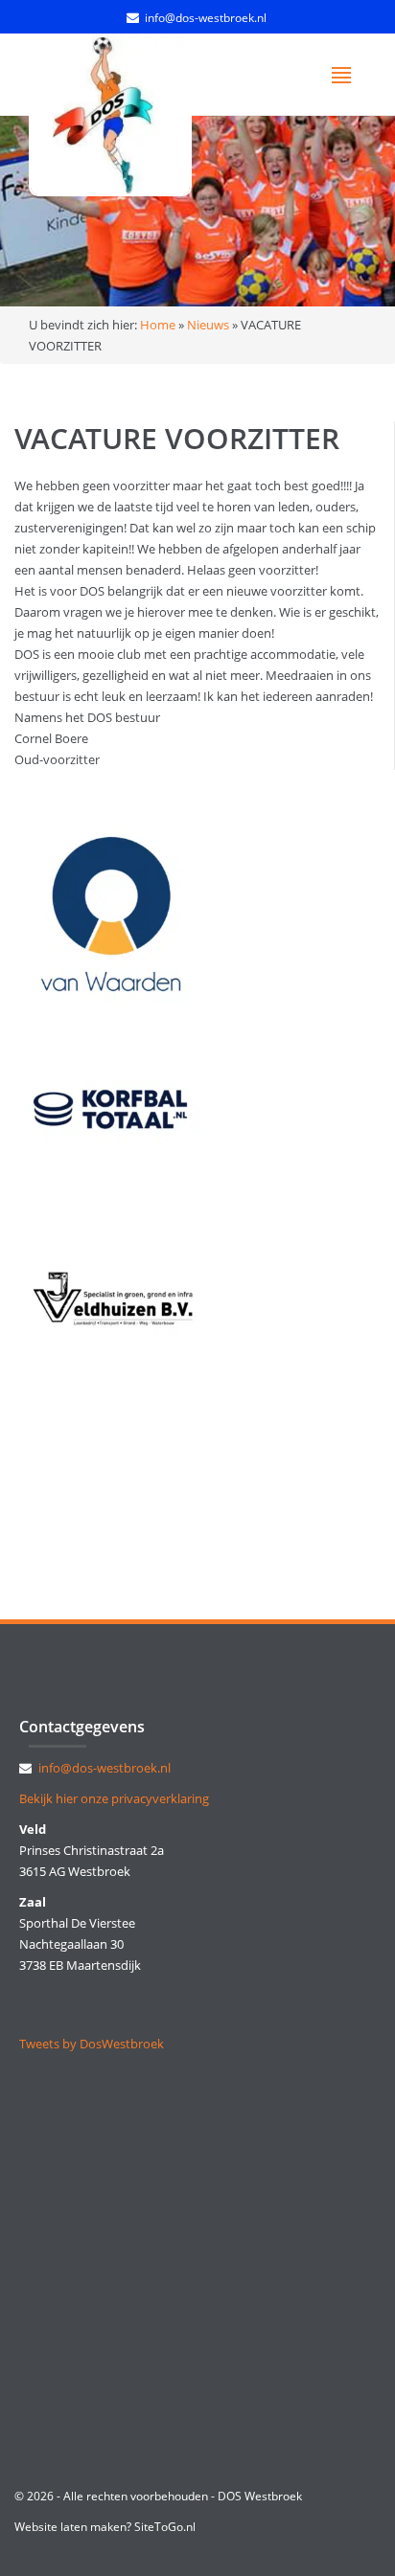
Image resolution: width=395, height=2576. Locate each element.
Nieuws (208, 325)
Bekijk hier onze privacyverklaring (114, 1798)
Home (158, 325)
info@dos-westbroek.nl (206, 18)
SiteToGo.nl (165, 2527)
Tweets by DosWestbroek (92, 2044)
